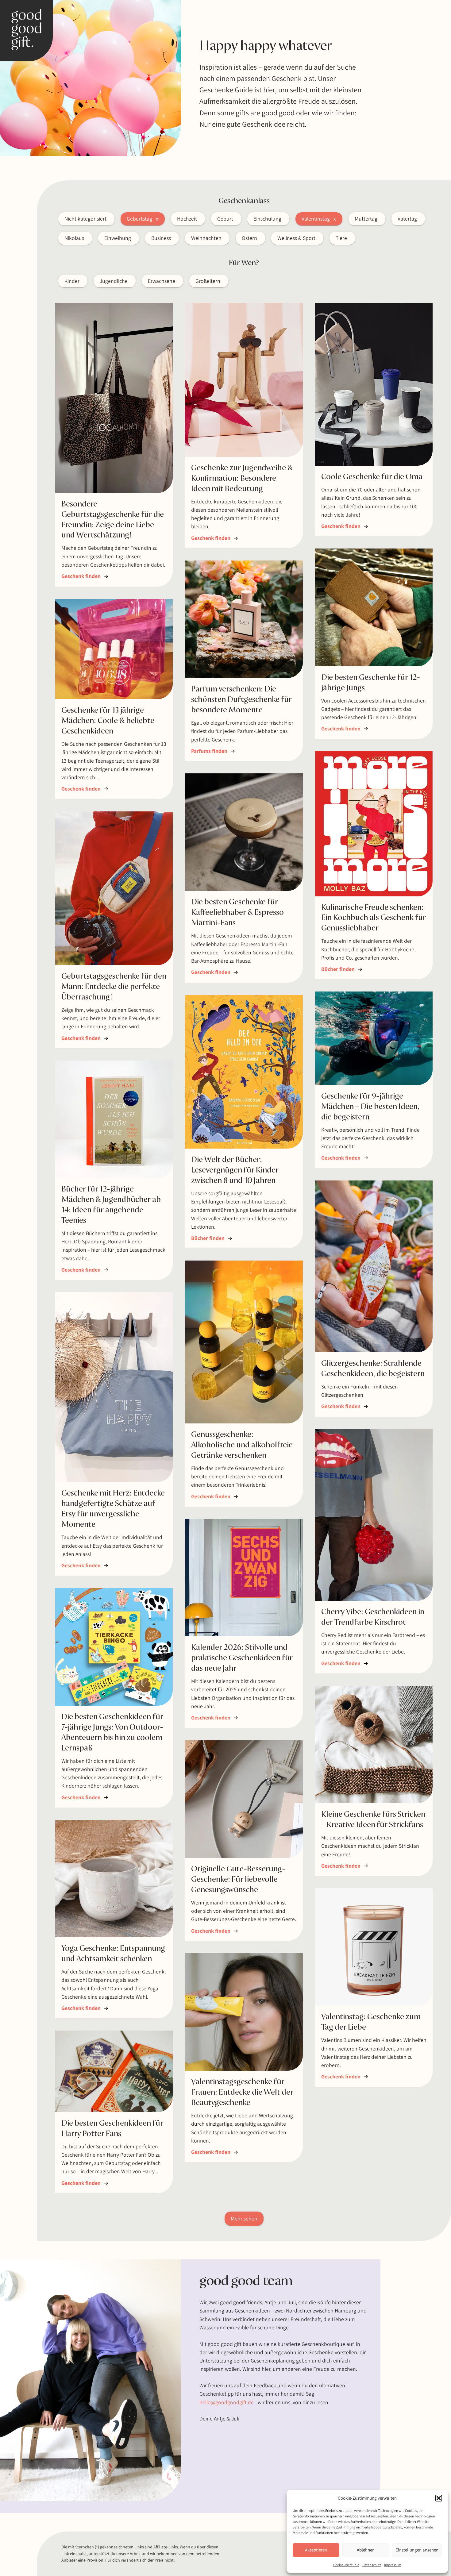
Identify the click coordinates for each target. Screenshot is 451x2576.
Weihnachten (206, 238)
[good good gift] (26, 31)
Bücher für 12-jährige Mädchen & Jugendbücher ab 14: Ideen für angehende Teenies (111, 1205)
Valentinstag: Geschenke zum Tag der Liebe (371, 2022)
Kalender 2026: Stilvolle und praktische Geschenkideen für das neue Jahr (242, 1658)
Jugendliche (114, 281)
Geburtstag (139, 219)
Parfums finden (213, 751)
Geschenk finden (85, 576)
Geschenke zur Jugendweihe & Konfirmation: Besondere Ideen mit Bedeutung (242, 478)
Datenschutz (372, 2565)
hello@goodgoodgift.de (227, 2402)
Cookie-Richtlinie (346, 2565)
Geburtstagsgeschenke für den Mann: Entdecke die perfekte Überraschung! (114, 987)
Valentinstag (316, 219)
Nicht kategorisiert (85, 219)
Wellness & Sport (296, 238)
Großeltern (208, 281)
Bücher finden (342, 969)
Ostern (249, 238)
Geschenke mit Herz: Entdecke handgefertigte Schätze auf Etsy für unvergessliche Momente (113, 1509)
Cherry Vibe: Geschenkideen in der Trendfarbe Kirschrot (373, 1617)
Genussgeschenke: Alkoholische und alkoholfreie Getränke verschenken (242, 1445)
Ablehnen (366, 2550)
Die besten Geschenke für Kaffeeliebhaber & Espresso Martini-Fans (237, 912)
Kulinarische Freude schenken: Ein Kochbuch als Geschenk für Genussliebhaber (374, 918)
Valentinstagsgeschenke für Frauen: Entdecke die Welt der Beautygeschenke (242, 2092)
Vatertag (407, 219)
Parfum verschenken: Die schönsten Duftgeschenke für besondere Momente (241, 699)
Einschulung (267, 219)
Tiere (341, 238)
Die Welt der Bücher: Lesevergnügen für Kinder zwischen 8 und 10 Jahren (235, 1170)
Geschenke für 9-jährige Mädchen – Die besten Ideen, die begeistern (370, 1107)
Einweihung (118, 238)
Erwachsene (162, 281)
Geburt (225, 219)
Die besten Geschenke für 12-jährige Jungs (371, 683)
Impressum (393, 2565)
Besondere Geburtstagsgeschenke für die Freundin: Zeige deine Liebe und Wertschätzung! (113, 520)
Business (161, 238)
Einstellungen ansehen (417, 2550)
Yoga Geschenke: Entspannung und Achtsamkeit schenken (113, 1954)
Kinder (72, 281)
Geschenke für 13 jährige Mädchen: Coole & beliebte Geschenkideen (108, 721)
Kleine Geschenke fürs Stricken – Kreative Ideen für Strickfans (373, 1819)
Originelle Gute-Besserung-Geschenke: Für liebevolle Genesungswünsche (238, 1879)
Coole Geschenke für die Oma (372, 477)
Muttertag (366, 219)
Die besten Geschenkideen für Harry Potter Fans (112, 2128)
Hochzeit (187, 219)
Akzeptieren (316, 2550)
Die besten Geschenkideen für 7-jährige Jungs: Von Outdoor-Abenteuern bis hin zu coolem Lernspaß (112, 1732)
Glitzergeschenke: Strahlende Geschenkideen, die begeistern (373, 1369)
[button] (439, 2498)
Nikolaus (74, 238)
